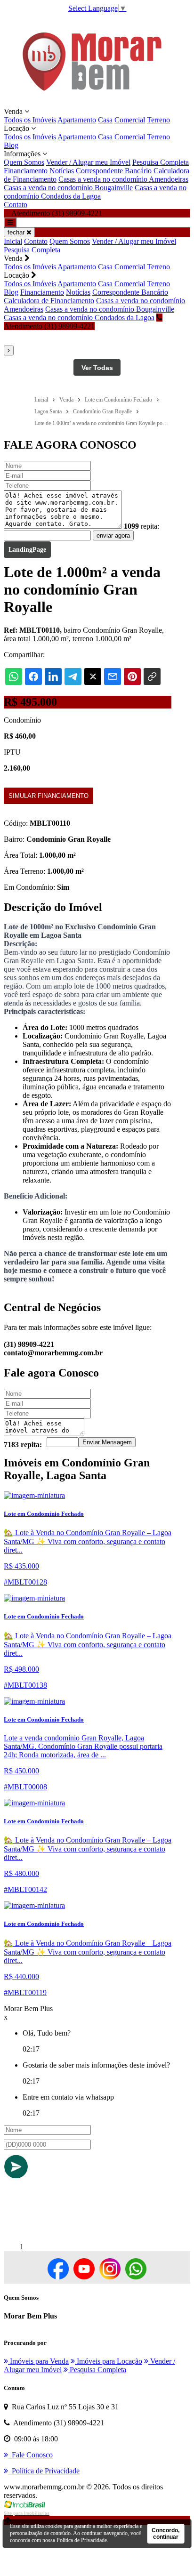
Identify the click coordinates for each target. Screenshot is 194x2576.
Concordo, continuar (166, 2534)
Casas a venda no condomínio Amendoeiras (123, 179)
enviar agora (113, 535)
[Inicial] (92, 103)
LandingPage (27, 550)
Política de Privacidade (82, 2540)
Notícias (62, 171)
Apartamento (77, 120)
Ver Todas (97, 368)
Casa (105, 120)
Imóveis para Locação (109, 2361)
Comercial (130, 120)
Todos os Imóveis (30, 120)
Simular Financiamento (48, 796)
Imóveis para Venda (38, 2361)
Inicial (13, 241)
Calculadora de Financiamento (49, 301)
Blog (11, 145)
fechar (17, 232)
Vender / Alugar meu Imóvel (88, 162)
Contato (16, 205)
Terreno (158, 120)
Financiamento (26, 171)
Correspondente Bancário (114, 171)
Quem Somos (24, 162)
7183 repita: (23, 1445)
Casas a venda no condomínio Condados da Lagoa (95, 192)
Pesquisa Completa (161, 162)
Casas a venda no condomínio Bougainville (68, 188)
